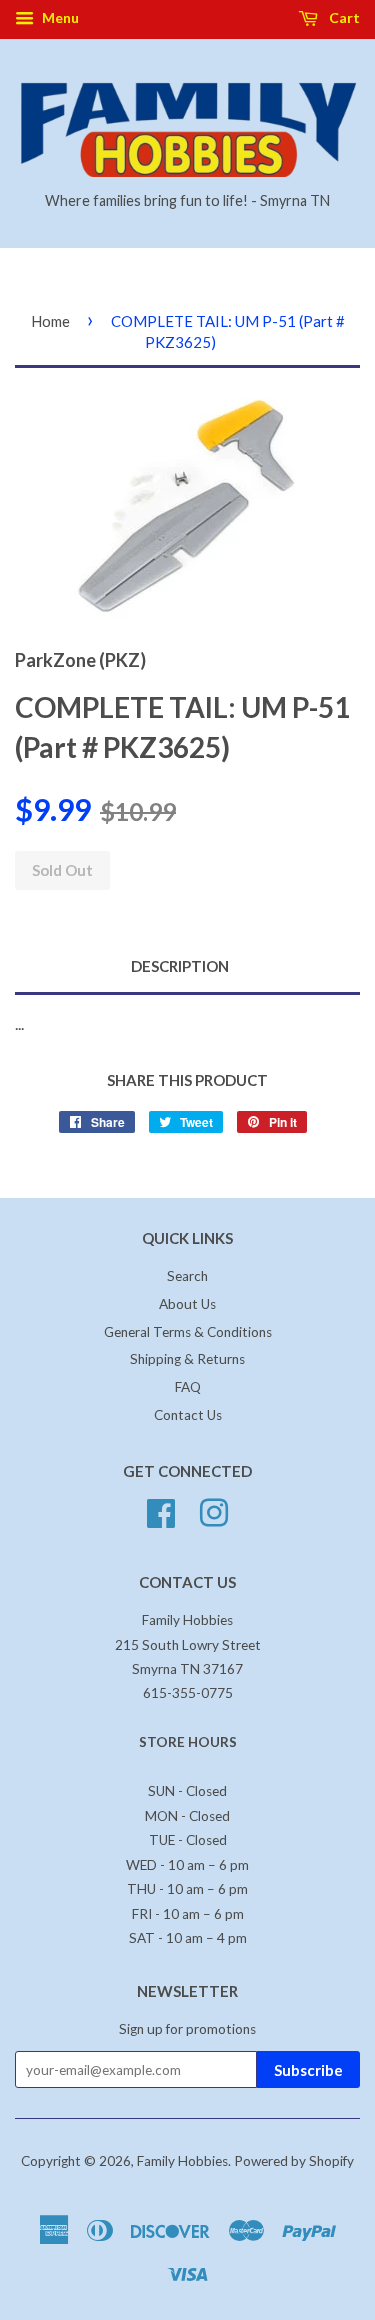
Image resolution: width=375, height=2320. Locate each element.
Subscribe (308, 2070)
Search (187, 1276)
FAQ (188, 1387)
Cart (343, 17)
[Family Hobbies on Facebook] (161, 1511)
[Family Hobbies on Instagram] (214, 1511)
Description (180, 966)
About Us (187, 1304)
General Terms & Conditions (188, 1332)
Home (50, 321)
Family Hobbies (182, 2161)
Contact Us (188, 1415)
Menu (59, 17)
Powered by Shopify (294, 2161)
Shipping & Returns (187, 1359)
